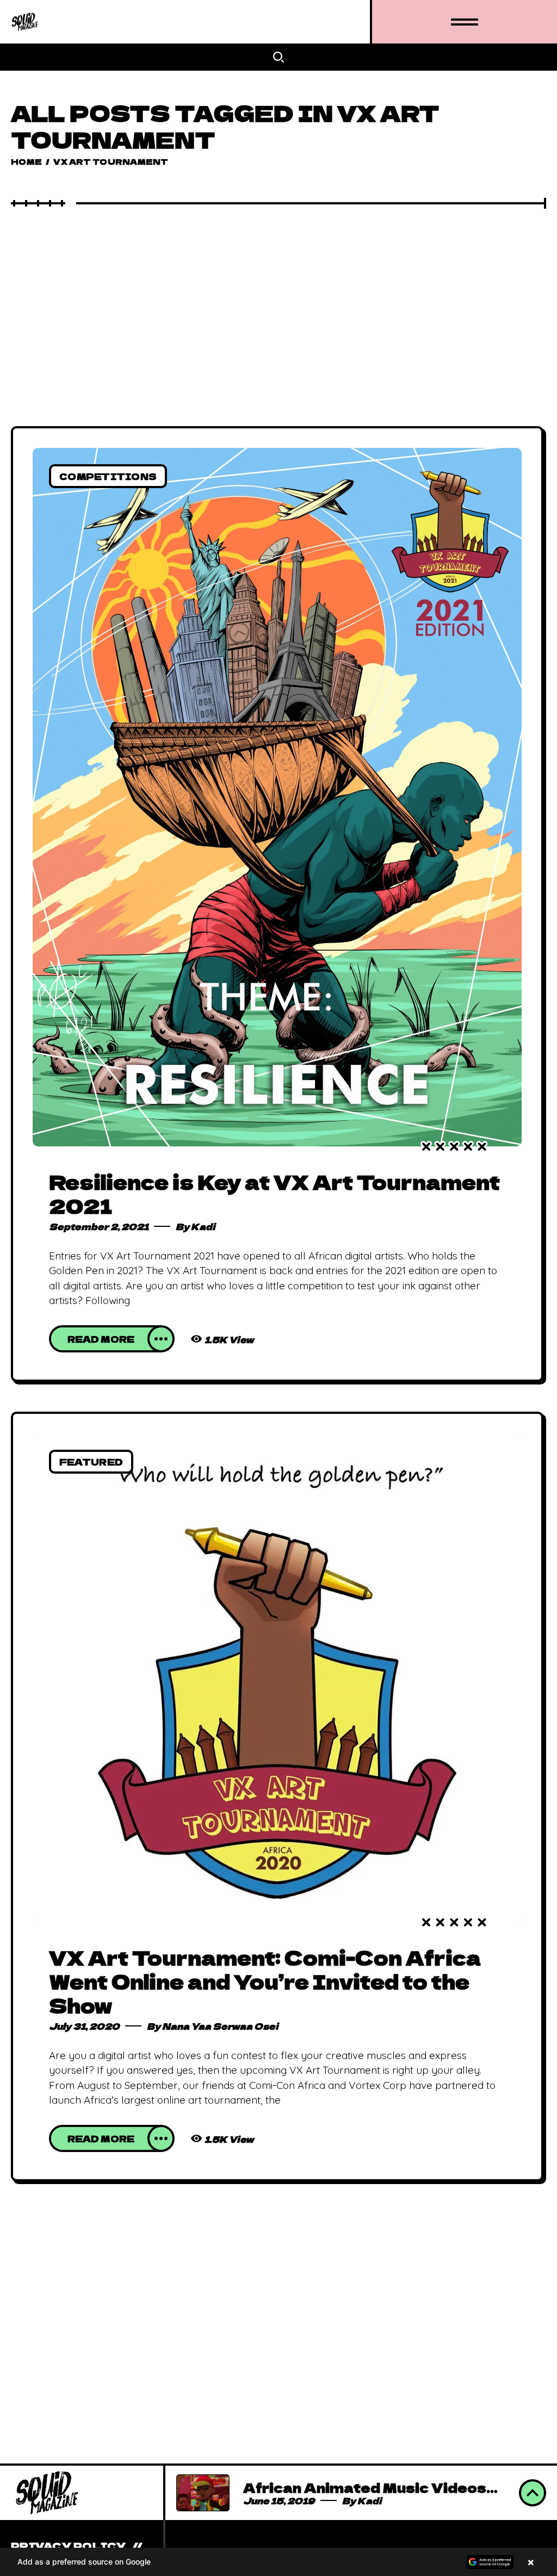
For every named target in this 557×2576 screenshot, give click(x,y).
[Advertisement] (278, 290)
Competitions (108, 476)
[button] (278, 2562)
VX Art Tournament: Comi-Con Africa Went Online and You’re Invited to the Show (265, 1981)
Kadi (203, 1226)
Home (26, 161)
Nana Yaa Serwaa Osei (220, 2026)
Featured (91, 1462)
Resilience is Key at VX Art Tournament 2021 (274, 1193)
